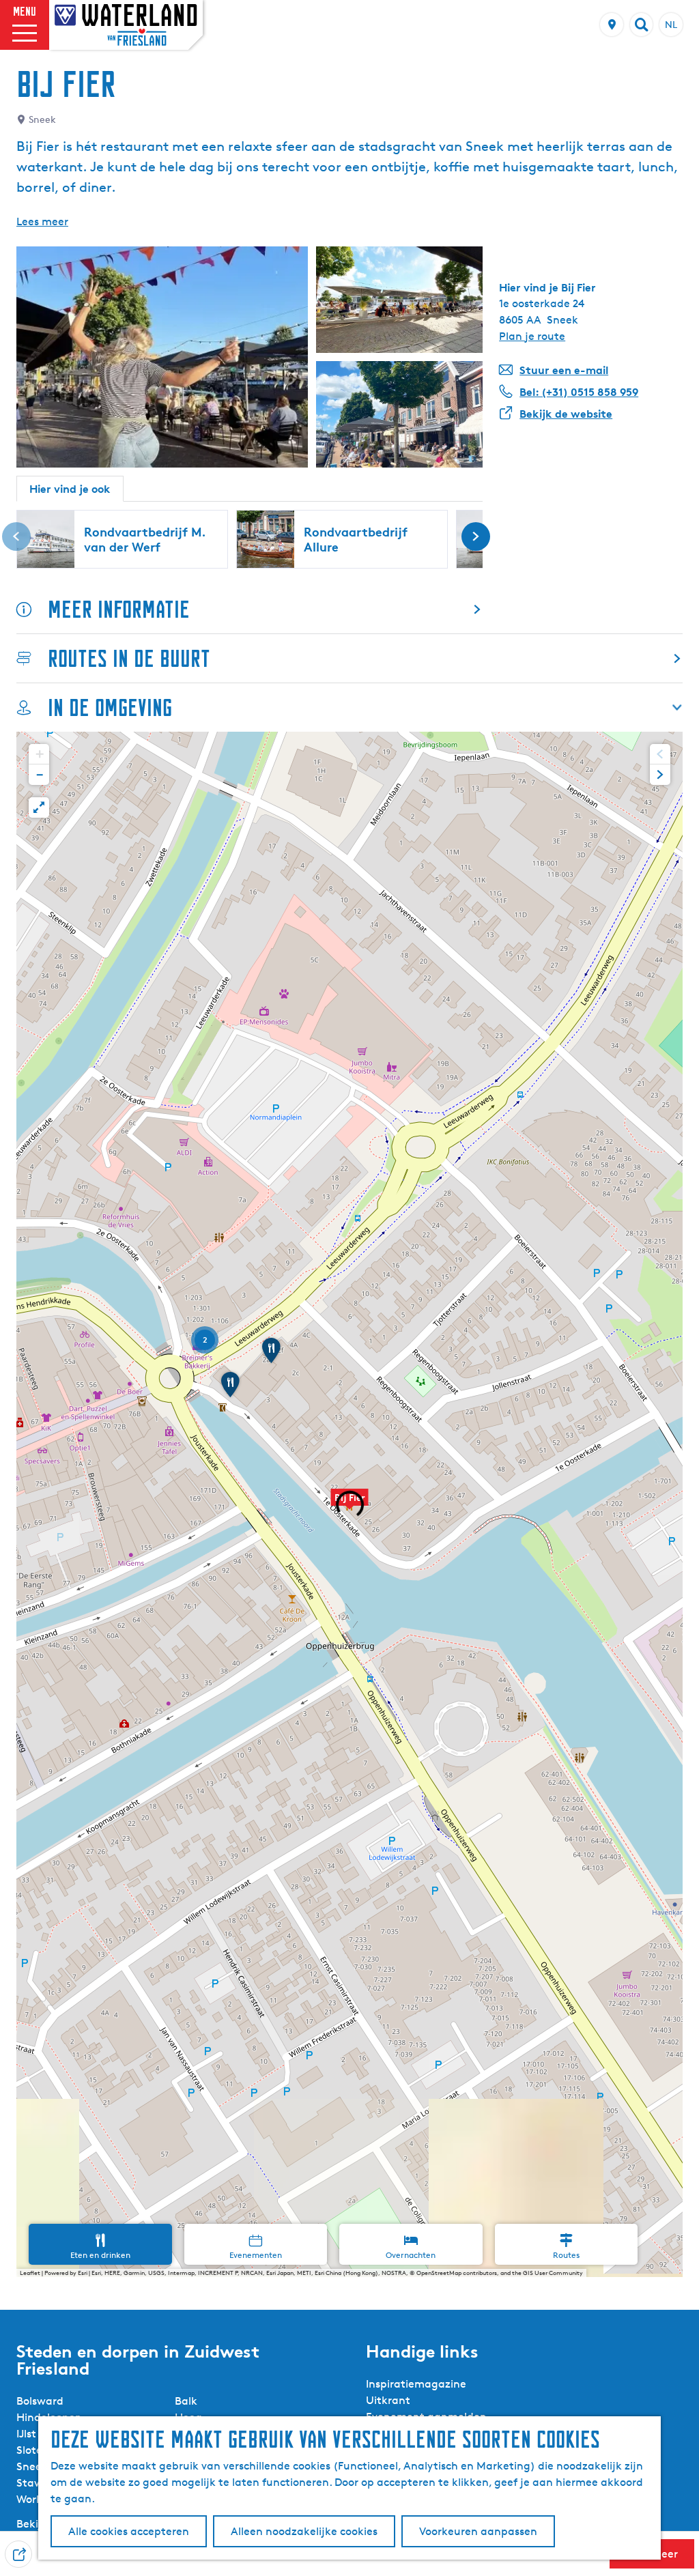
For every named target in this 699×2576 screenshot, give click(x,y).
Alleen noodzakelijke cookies (304, 2531)
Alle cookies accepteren (129, 2531)
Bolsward (40, 2401)
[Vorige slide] (16, 536)
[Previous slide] (660, 754)
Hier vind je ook (70, 489)
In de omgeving (110, 707)
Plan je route (532, 336)
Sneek (32, 2466)
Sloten (33, 2450)
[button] (349, 1504)
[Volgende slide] (476, 536)
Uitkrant (388, 2400)
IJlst (26, 2434)
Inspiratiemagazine (416, 2384)
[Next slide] (660, 775)
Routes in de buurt (129, 658)
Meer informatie (119, 609)
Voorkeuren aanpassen (478, 2531)
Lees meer (42, 221)
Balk (186, 2401)
